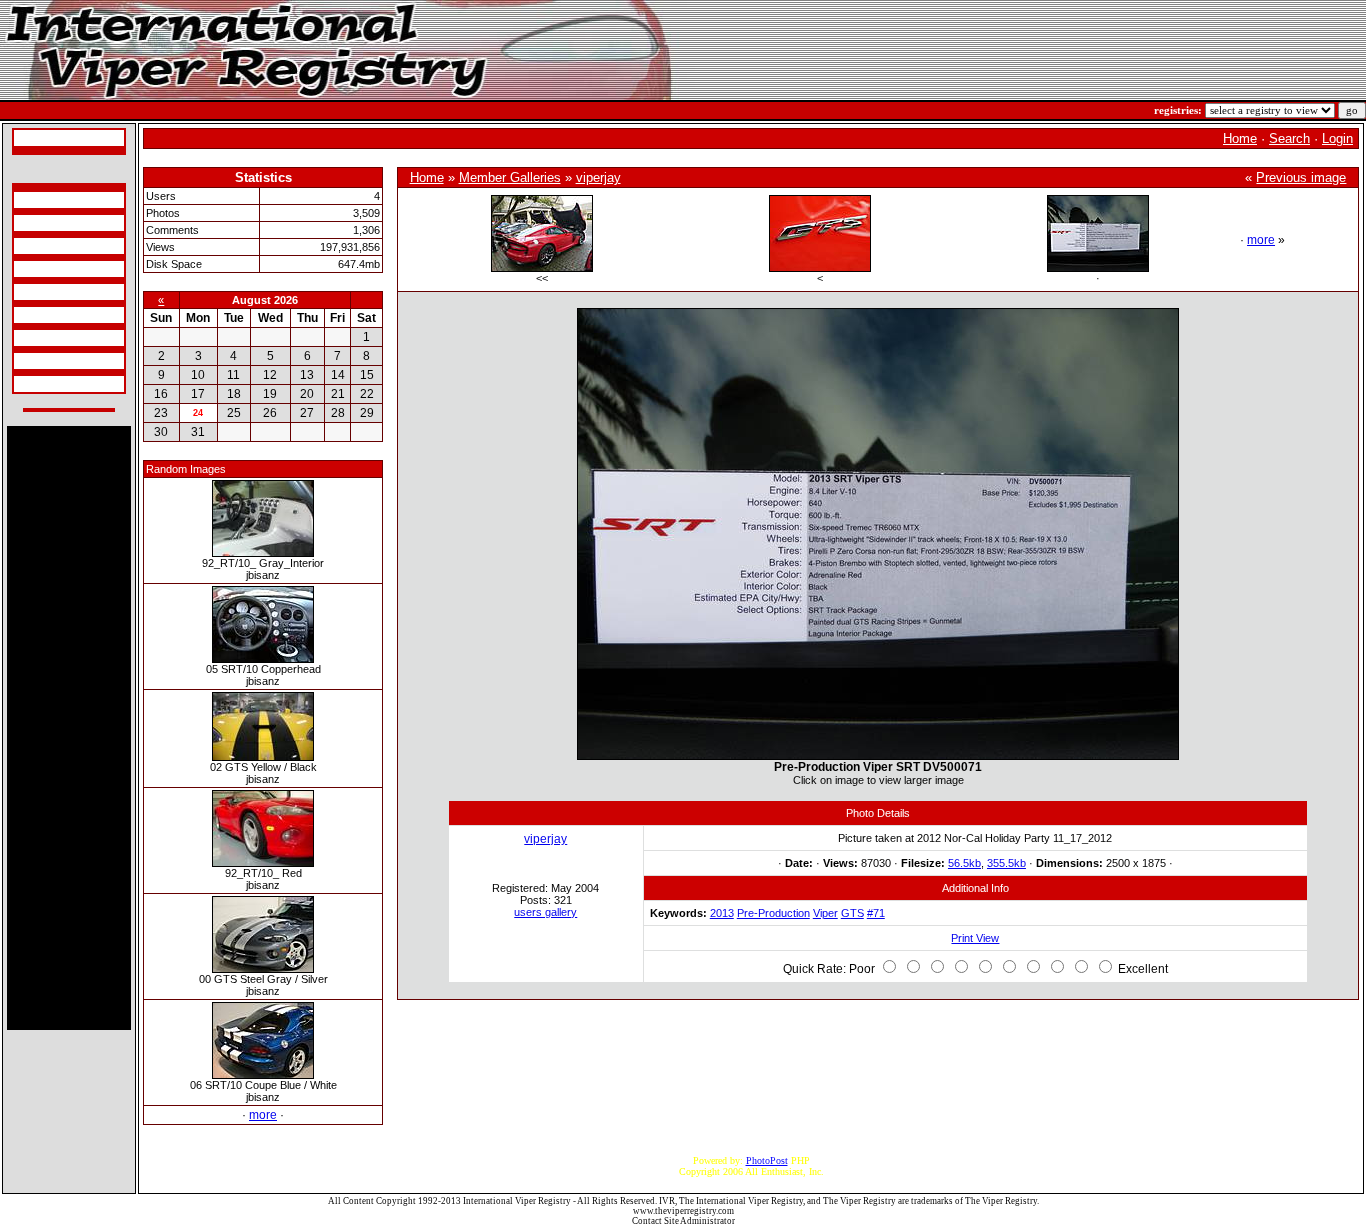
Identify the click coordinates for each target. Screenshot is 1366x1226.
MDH (28, 315)
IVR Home (39, 138)
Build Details (43, 246)
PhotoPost (767, 1160)
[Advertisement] (69, 728)
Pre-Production (773, 913)
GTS (852, 913)
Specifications (45, 200)
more (263, 1115)
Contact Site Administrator (683, 1221)
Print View (975, 938)
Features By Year (51, 338)
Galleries (35, 361)
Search (1289, 138)
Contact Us (39, 384)
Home (1240, 138)
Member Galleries (510, 177)
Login (1337, 138)
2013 (722, 913)
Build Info (37, 223)
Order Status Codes (56, 292)
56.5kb (964, 863)
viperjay (598, 177)
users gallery (545, 912)
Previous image (1301, 177)
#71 (876, 913)
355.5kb (1006, 863)
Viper (825, 913)
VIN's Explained (51, 269)
